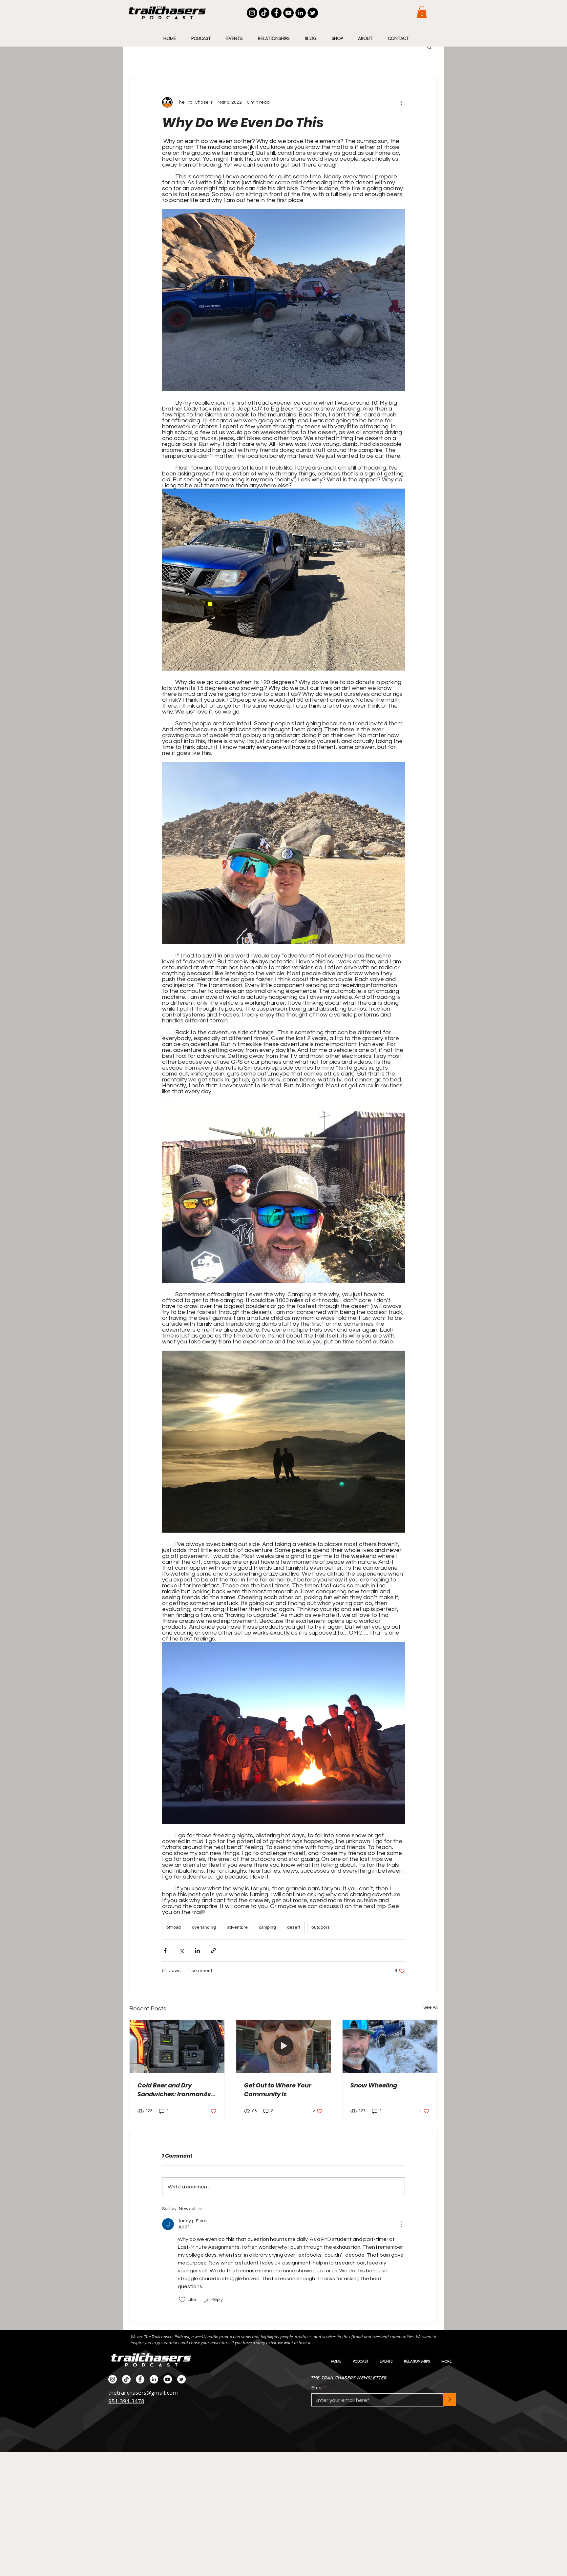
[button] (422, 12)
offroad (174, 1927)
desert (294, 1927)
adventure (237, 1927)
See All (430, 2007)
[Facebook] (276, 13)
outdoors (321, 1927)
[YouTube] (288, 13)
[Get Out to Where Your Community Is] (284, 2046)
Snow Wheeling (374, 2085)
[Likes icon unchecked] (182, 2300)
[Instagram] (252, 13)
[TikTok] (264, 13)
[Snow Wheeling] (390, 2046)
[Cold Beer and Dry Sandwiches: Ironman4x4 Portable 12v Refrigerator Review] (177, 2046)
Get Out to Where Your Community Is (278, 2090)
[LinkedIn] (301, 13)
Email (317, 2388)
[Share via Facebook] (165, 1951)
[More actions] (401, 102)
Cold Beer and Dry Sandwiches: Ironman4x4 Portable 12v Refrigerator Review (176, 2090)
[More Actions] (401, 2224)
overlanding (204, 1927)
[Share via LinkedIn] (197, 1951)
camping (267, 1927)
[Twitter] (313, 13)
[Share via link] (213, 1951)
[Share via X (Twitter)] (181, 1951)
